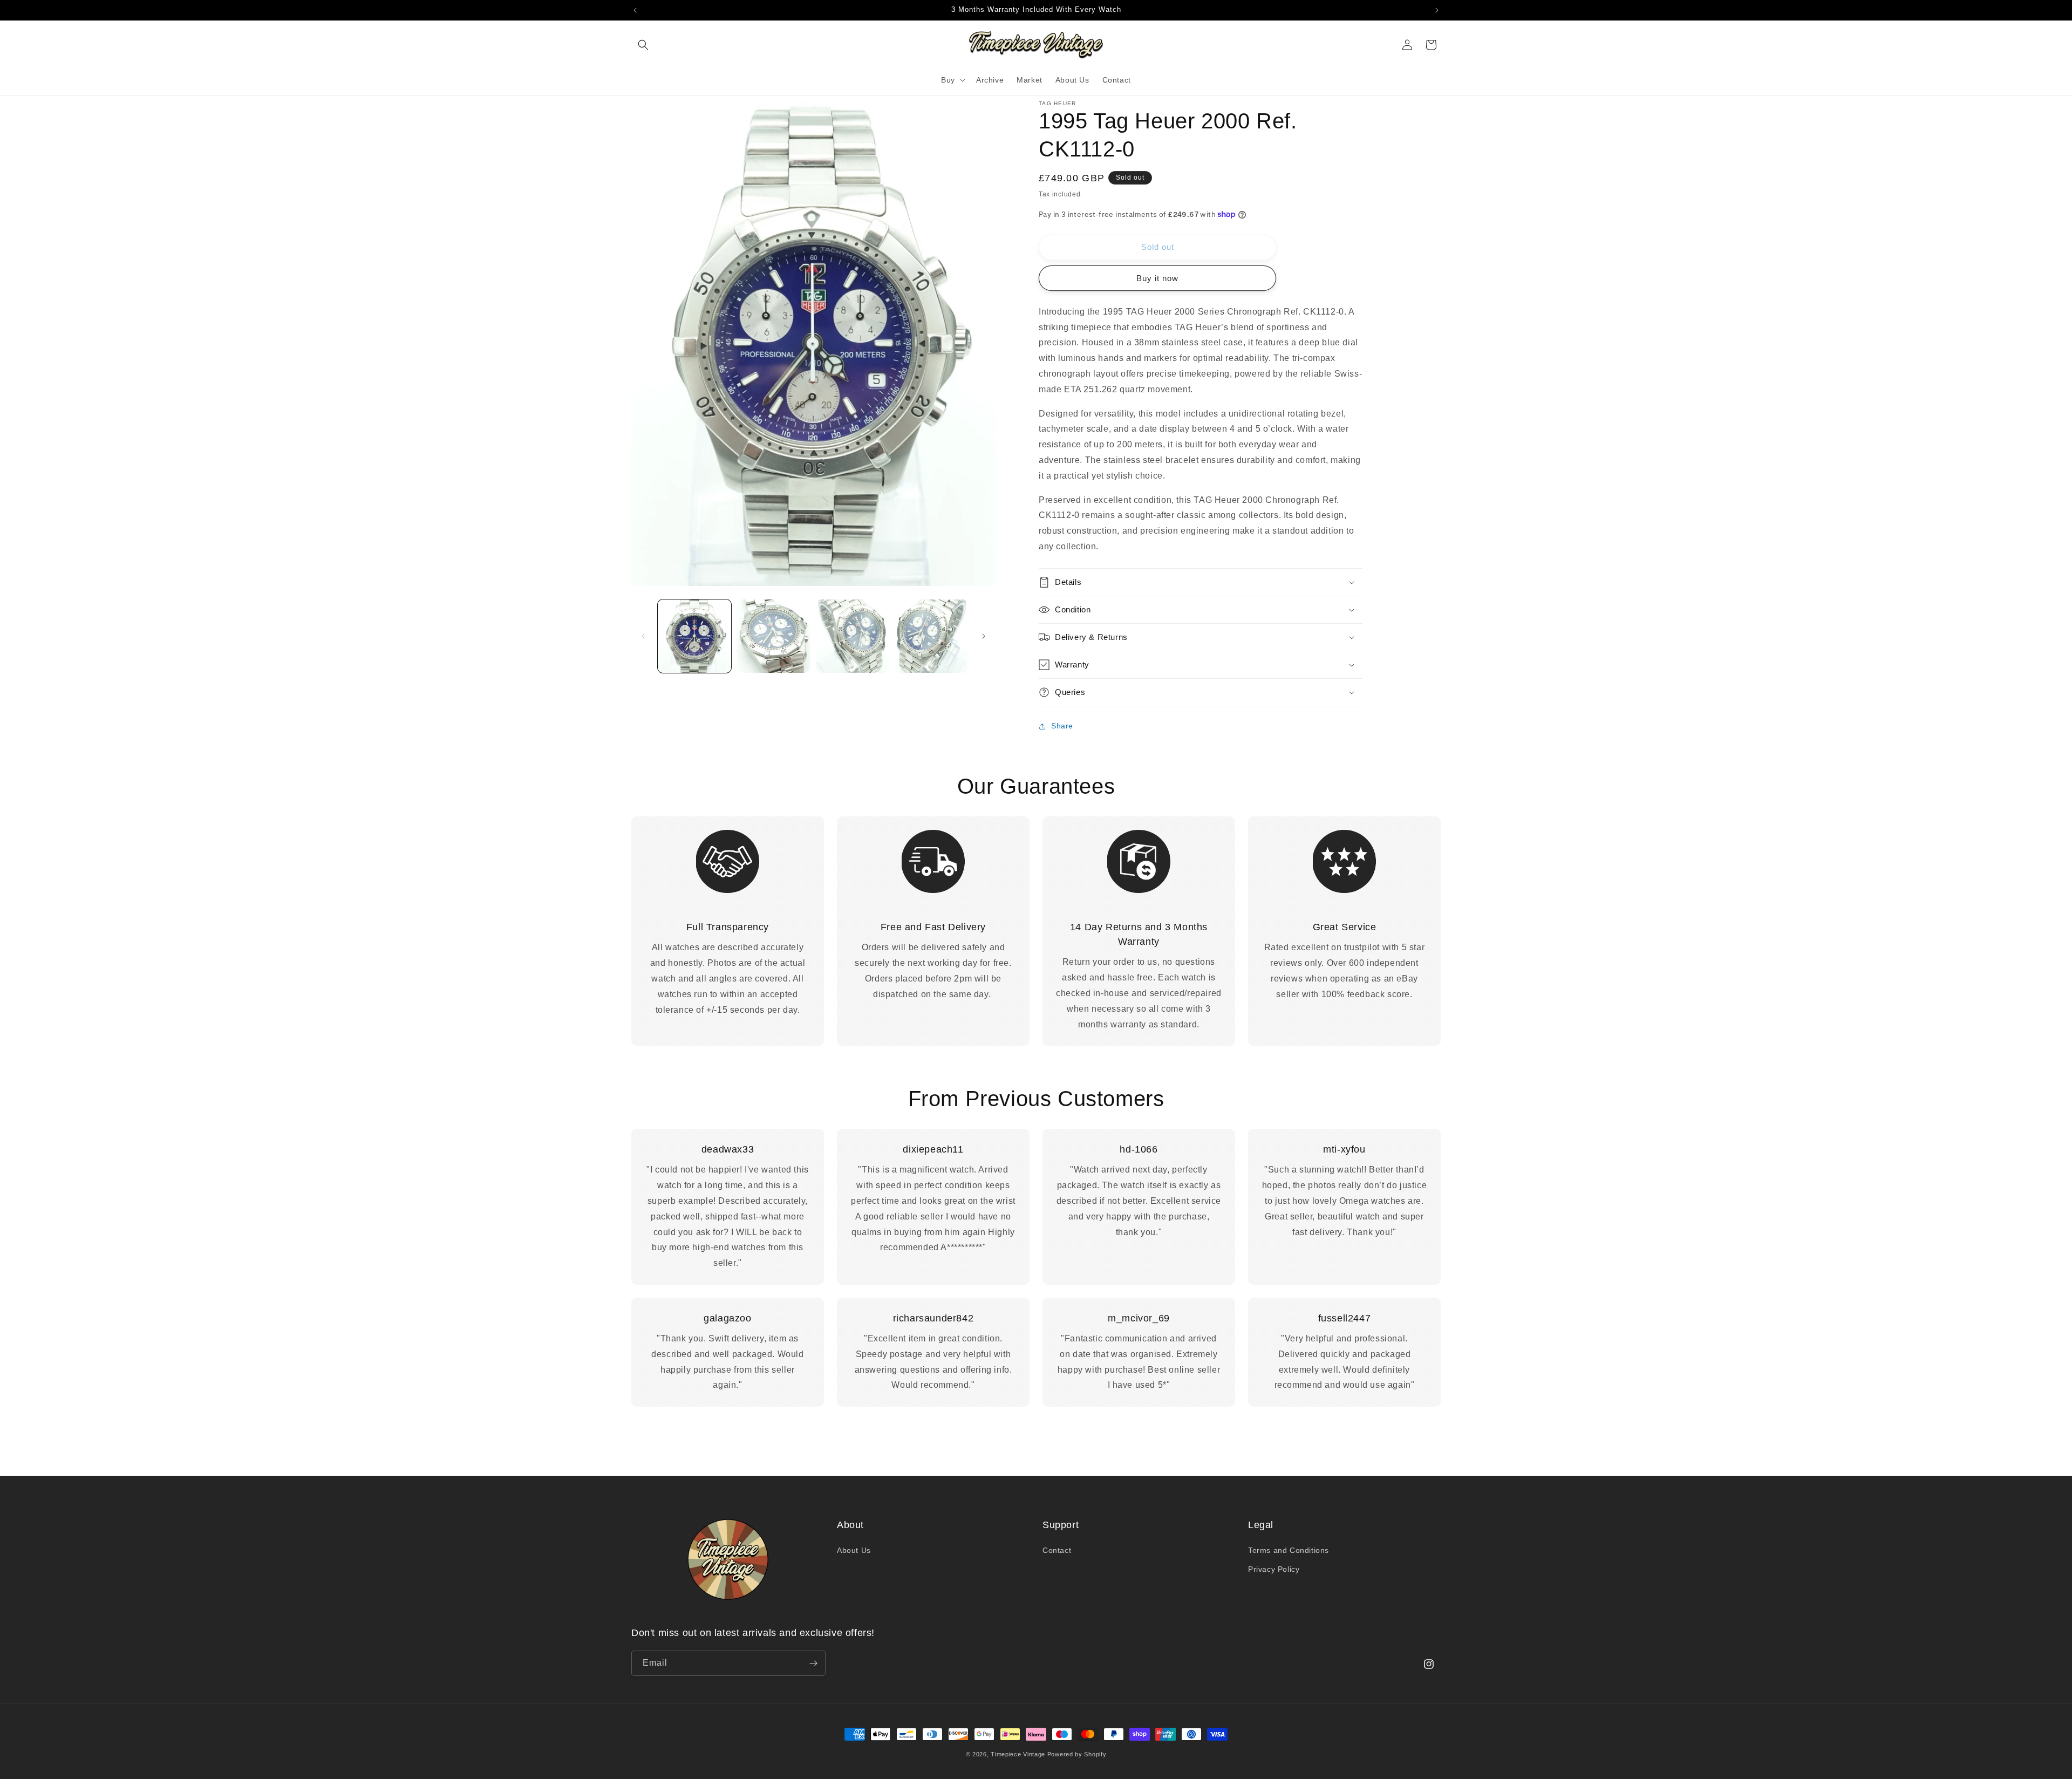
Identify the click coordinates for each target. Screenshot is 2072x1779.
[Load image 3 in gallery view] (853, 636)
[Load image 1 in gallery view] (694, 636)
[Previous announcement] (635, 10)
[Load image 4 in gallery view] (931, 636)
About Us (854, 1550)
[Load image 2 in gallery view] (773, 636)
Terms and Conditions (1289, 1550)
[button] (643, 45)
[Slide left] (643, 636)
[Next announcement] (1437, 10)
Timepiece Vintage (1018, 1754)
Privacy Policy (1274, 1569)
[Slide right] (984, 636)
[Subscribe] (813, 1663)
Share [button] (1062, 726)
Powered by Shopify (1077, 1754)
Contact (1057, 1550)
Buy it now (1157, 278)
